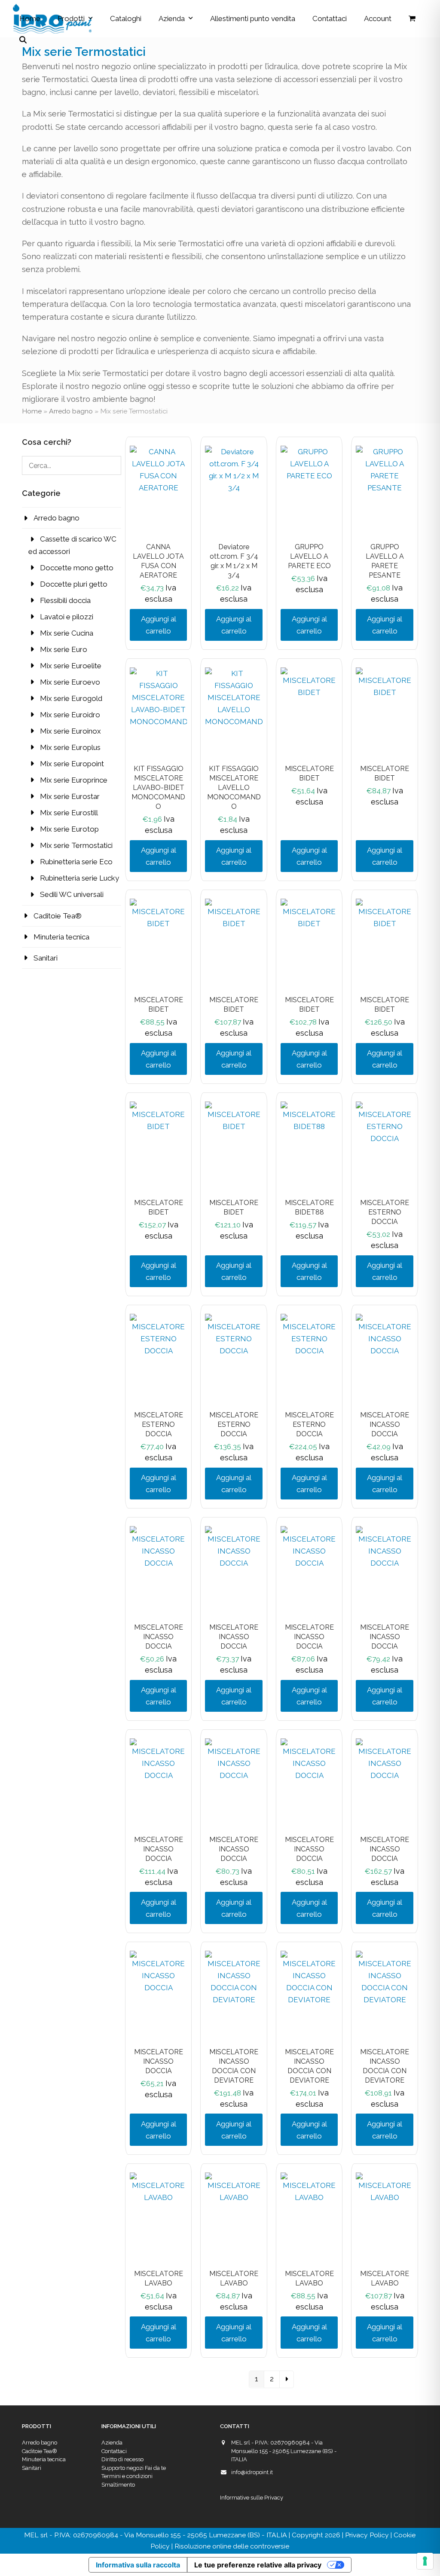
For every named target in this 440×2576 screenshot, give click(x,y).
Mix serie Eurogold (71, 698)
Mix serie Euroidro (70, 715)
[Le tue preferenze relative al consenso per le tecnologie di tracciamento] (425, 2561)
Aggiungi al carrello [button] (159, 625)
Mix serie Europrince (74, 780)
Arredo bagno (71, 411)
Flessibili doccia (65, 600)
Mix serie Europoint (72, 764)
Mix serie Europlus (70, 747)
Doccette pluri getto (74, 584)
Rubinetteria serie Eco (76, 862)
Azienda (112, 2443)
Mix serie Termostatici (76, 845)
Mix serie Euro (64, 649)
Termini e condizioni (127, 2476)
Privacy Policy (367, 2535)
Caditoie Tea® (58, 916)
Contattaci (114, 2451)
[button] (412, 18)
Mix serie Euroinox (70, 731)
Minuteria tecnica (61, 937)
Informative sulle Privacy (252, 2498)
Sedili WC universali (72, 894)
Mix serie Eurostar (70, 796)
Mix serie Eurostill (69, 813)
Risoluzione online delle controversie (232, 2546)
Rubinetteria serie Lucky (79, 878)
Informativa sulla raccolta (138, 2565)
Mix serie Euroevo (70, 682)
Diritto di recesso (122, 2459)
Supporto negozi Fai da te (134, 2468)
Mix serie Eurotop (69, 829)
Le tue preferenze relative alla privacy (258, 2565)
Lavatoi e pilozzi (67, 617)
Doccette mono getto (77, 568)
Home (32, 411)
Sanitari (46, 958)
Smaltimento (118, 2485)
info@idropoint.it (252, 2472)
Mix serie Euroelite (71, 666)
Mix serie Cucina (67, 633)
